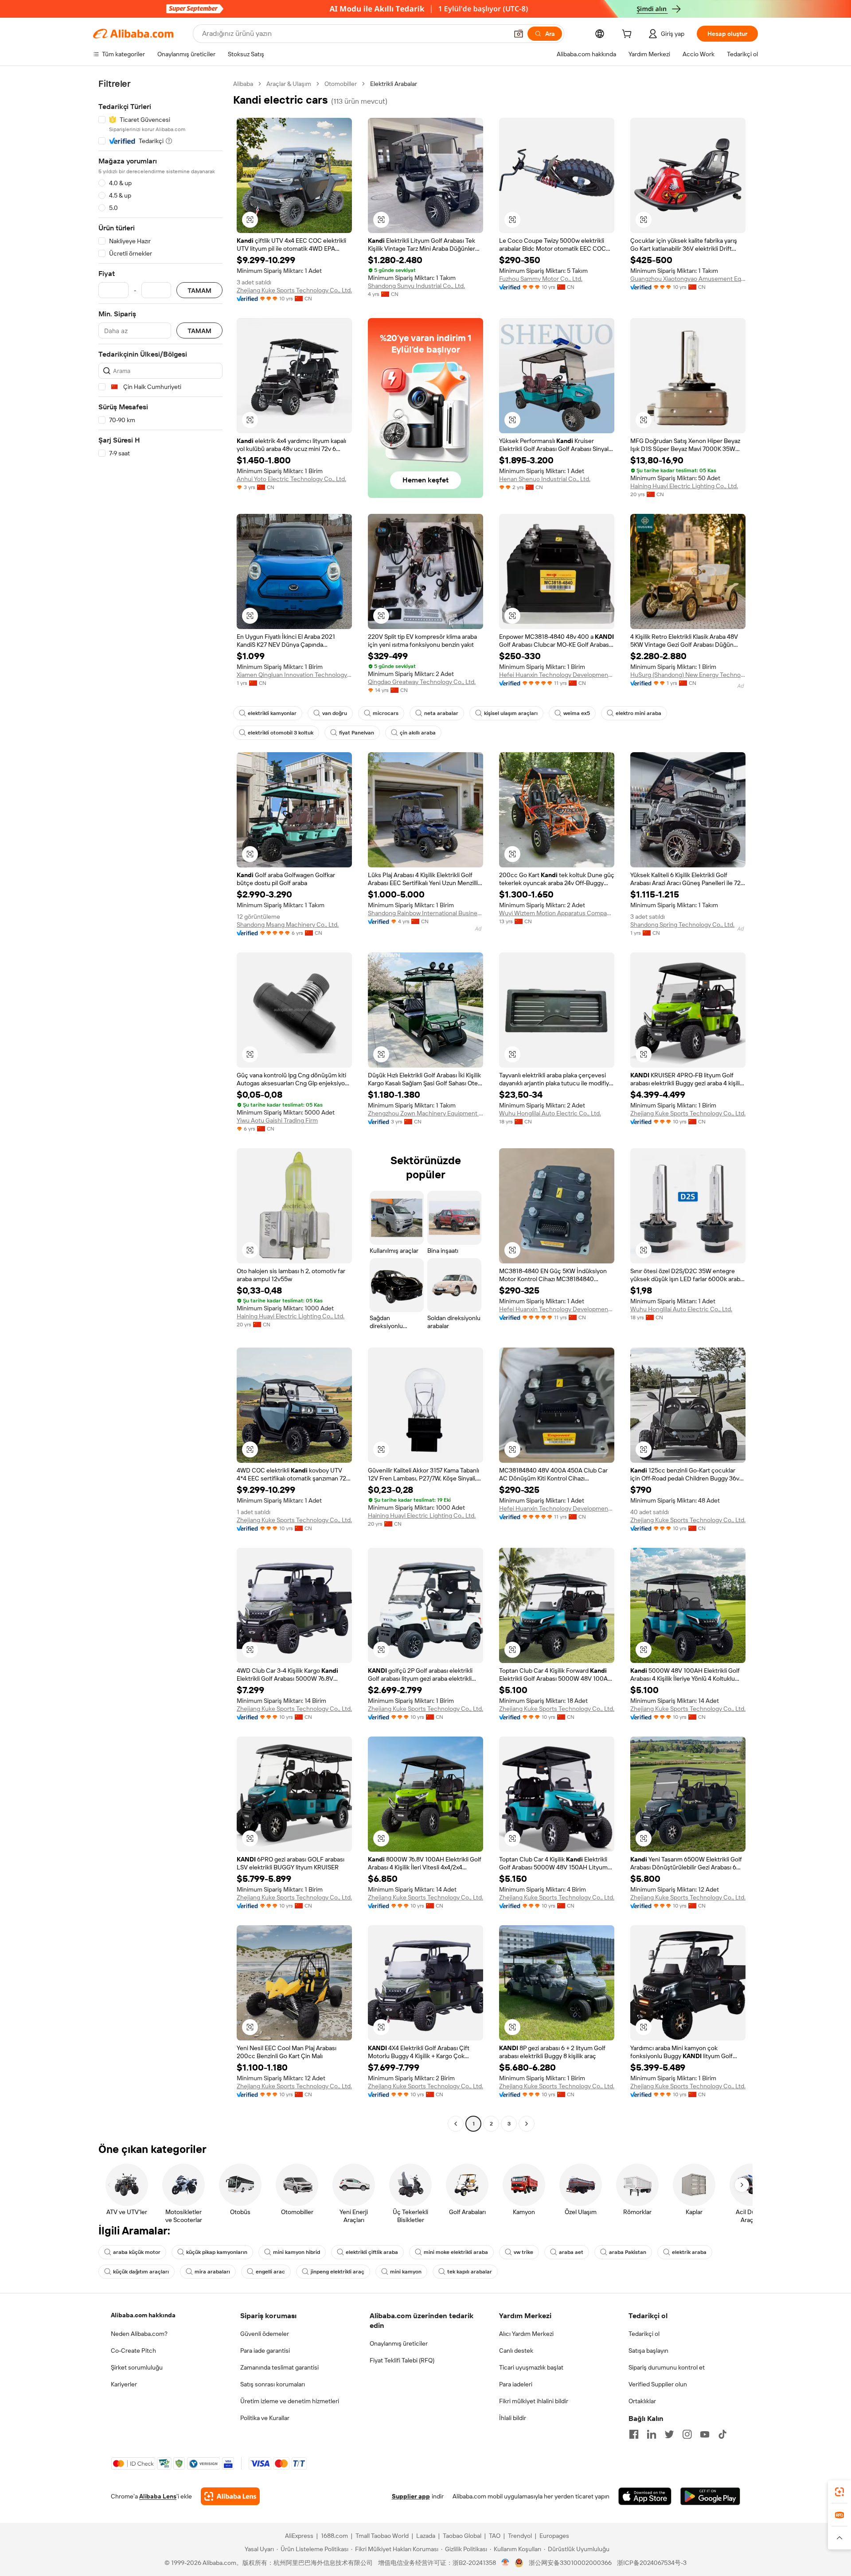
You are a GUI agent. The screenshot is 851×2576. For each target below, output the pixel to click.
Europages (554, 2536)
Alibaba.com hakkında (143, 2315)
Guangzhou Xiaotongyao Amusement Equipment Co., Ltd (688, 279)
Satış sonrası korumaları (273, 2384)
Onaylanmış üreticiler (399, 2343)
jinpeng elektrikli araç (338, 2272)
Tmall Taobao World (382, 2536)
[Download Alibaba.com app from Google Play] (710, 2496)
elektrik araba (689, 2252)
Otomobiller (341, 84)
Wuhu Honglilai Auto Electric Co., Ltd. (550, 1113)
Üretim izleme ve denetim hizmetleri (290, 2401)
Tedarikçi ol (644, 2334)
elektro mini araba (638, 713)
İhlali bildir (513, 2418)
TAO (495, 2536)
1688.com (334, 2536)
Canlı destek (516, 2351)
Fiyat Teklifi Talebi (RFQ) (402, 2360)
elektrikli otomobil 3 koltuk (281, 733)
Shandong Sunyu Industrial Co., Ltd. (416, 286)
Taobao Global (462, 2536)
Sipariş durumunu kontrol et (667, 2367)
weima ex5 (577, 713)
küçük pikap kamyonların (217, 2252)
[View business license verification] (506, 2563)
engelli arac (270, 2272)
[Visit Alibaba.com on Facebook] (634, 2434)
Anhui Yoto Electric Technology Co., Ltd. (291, 479)
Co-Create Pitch (133, 2351)
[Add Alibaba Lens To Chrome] (230, 2496)
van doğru (335, 713)
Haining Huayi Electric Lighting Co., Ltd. (684, 486)
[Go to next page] (527, 2124)
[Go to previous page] (456, 2124)
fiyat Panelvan (357, 733)
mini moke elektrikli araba (456, 2252)
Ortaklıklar (642, 2401)
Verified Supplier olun (658, 2384)
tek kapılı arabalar (470, 2272)
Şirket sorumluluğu (137, 2367)
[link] (839, 2492)
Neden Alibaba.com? (139, 2334)
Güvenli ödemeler (265, 2334)
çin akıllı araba (418, 733)
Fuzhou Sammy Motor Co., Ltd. (541, 279)
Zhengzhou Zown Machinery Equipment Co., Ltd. (425, 1113)
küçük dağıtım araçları (141, 2272)
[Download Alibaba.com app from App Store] (645, 2496)
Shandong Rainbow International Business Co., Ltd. (425, 913)
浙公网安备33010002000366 (570, 2563)
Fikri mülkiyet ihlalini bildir (534, 2401)
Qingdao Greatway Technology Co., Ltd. (422, 682)
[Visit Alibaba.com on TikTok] (722, 2434)
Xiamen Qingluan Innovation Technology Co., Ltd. (294, 675)
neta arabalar (441, 713)
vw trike (523, 2252)
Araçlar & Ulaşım (289, 84)
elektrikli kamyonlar (272, 713)
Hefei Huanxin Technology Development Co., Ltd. (557, 675)
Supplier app (411, 2496)
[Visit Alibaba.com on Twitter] (669, 2434)
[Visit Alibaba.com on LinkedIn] (652, 2434)
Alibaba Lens (158, 2496)
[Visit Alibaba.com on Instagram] (687, 2434)
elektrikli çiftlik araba (372, 2252)
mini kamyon (406, 2272)
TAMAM (199, 290)
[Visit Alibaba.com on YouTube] (705, 2434)
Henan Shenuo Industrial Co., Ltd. (545, 479)
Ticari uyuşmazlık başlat (531, 2367)
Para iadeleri (516, 2384)
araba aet (571, 2252)
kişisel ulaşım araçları (511, 713)
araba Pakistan (628, 2252)
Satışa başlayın (648, 2351)
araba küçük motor (137, 2252)
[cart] (628, 35)
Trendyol (520, 2536)
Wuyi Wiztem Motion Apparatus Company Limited (557, 913)
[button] (519, 34)
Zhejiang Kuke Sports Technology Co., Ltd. (294, 290)
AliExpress (299, 2536)
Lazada (426, 2536)
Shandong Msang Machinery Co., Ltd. (288, 925)
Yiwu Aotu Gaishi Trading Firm (277, 1120)
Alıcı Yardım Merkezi (526, 2334)
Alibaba (243, 84)
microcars (386, 713)
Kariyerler (124, 2384)
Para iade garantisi (265, 2351)
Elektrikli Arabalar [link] (394, 84)
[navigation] (160, 1105)
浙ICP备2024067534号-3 (652, 2563)
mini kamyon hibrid (297, 2252)
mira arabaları (212, 2272)
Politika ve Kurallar (265, 2418)
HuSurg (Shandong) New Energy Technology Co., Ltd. (688, 675)
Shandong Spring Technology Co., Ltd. (682, 925)
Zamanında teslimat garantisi (279, 2367)
